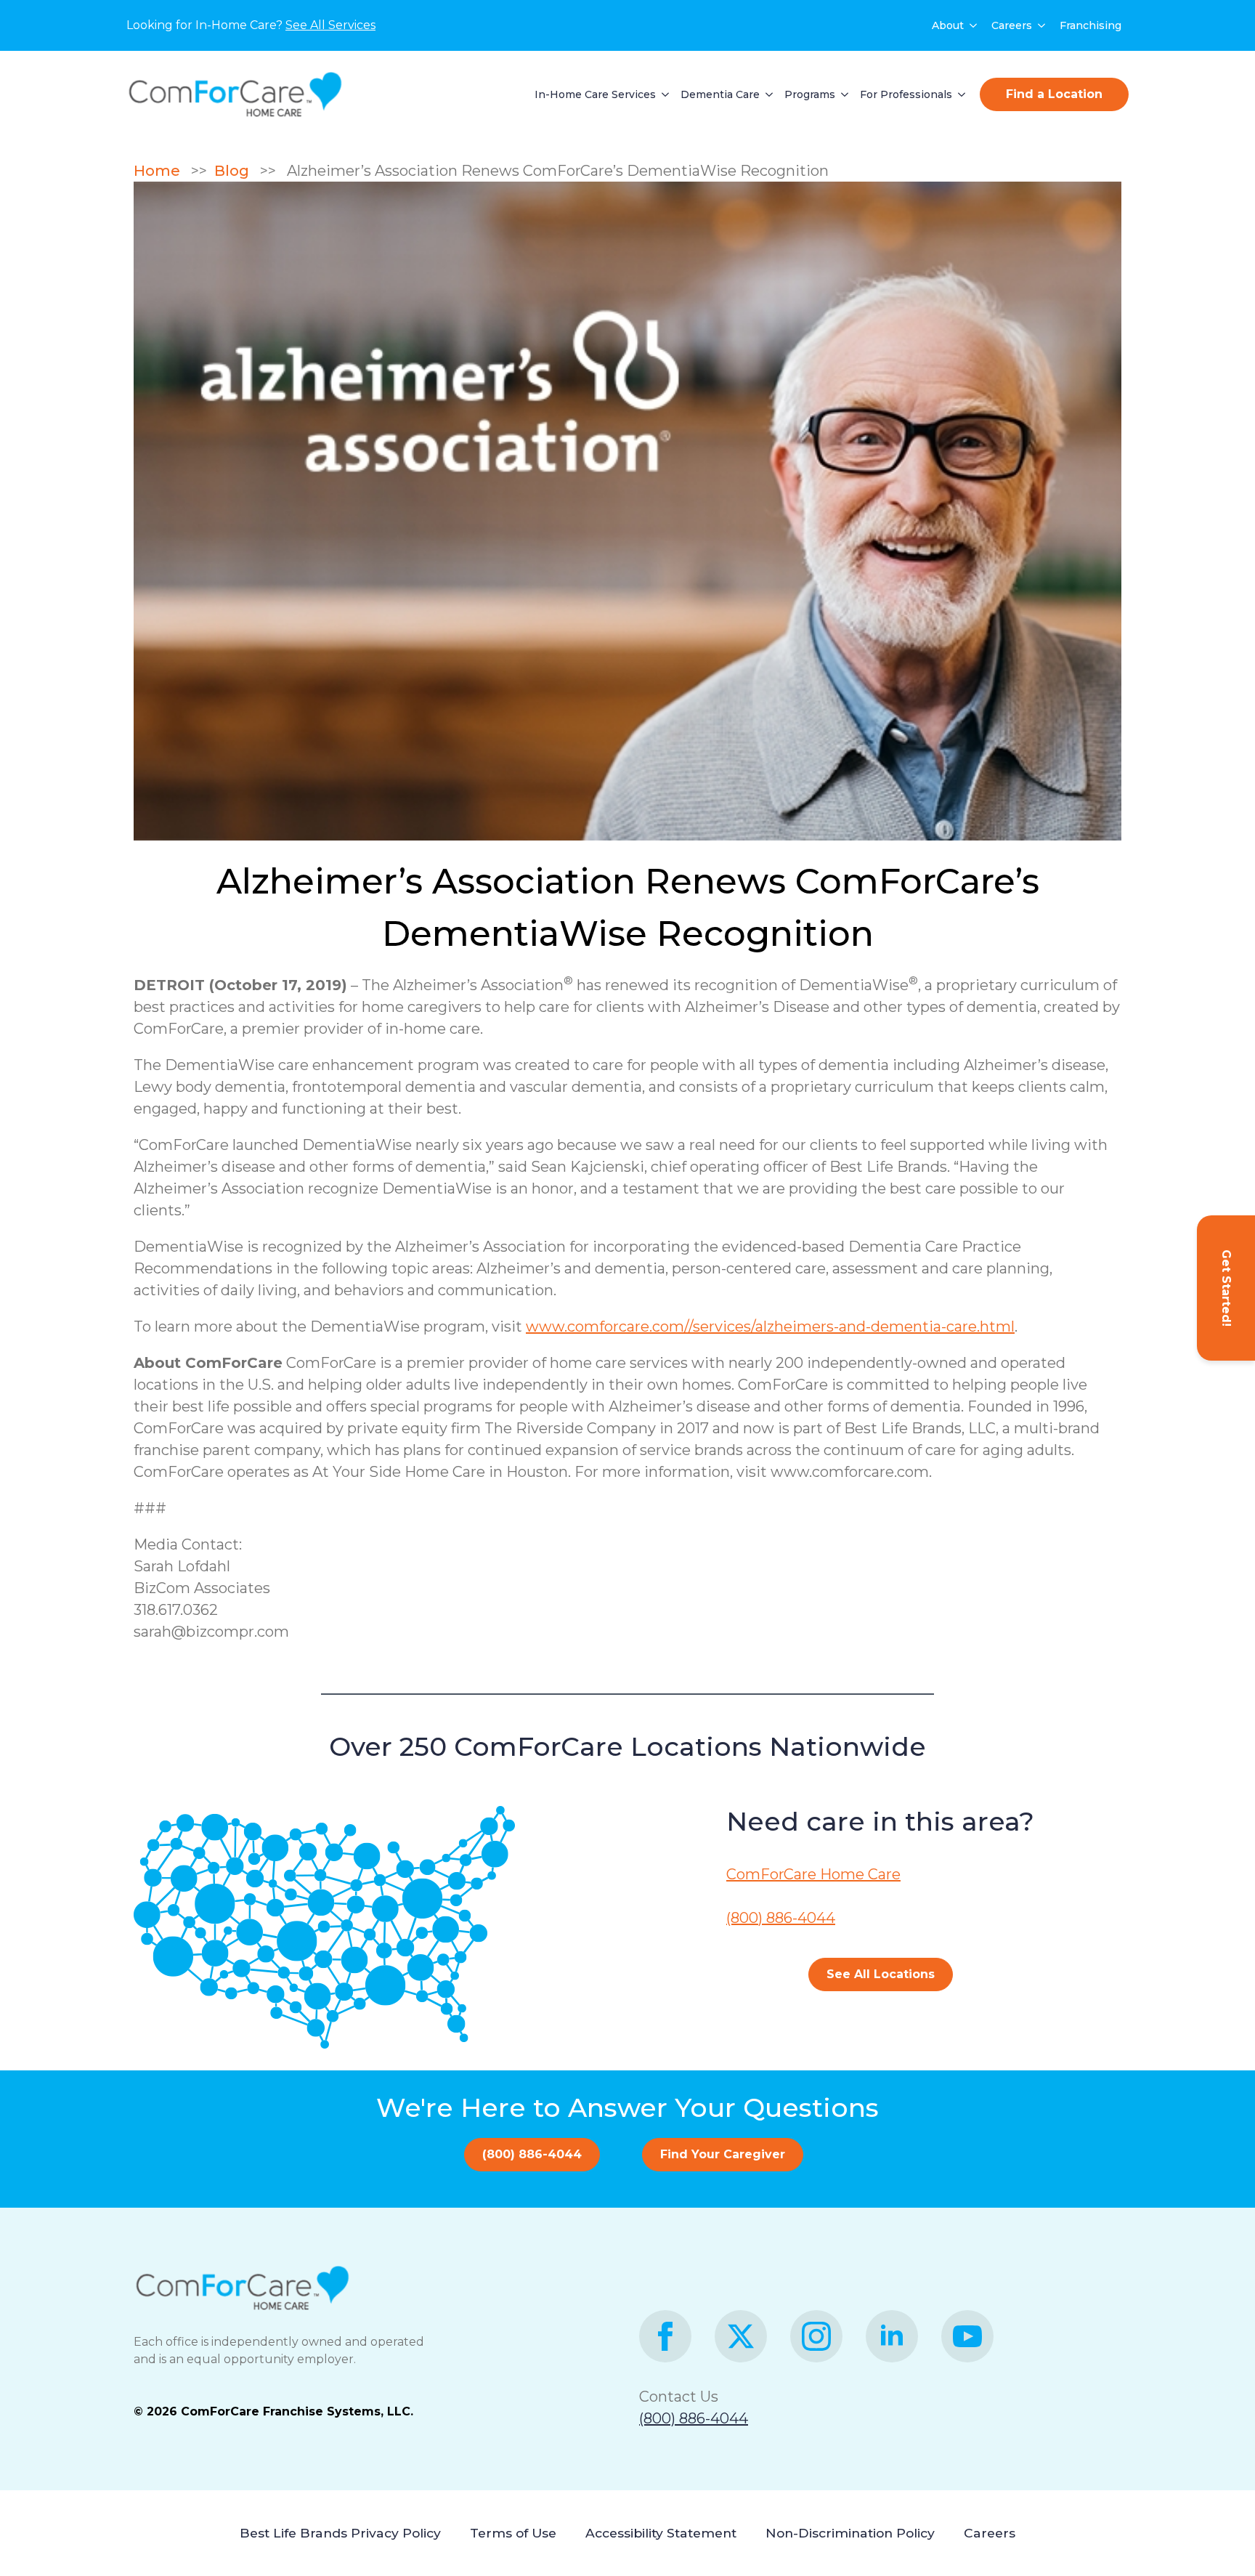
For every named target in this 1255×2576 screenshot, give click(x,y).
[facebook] (665, 2336)
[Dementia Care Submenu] (766, 94)
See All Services (330, 25)
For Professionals (906, 94)
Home (162, 171)
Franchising (1090, 25)
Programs (810, 94)
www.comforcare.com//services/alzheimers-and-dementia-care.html (770, 1327)
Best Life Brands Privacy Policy (340, 2533)
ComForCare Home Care (813, 1874)
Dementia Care (720, 94)
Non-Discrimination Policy (850, 2533)
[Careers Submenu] (1042, 25)
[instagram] (816, 2336)
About (948, 25)
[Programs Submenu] (842, 94)
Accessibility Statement (661, 2533)
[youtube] (967, 2336)
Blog (235, 171)
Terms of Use (513, 2533)
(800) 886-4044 (781, 1918)
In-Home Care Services (595, 94)
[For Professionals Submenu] (959, 94)
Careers (1012, 25)
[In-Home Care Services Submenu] (662, 94)
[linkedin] (892, 2336)
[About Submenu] (974, 25)
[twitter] (741, 2336)
